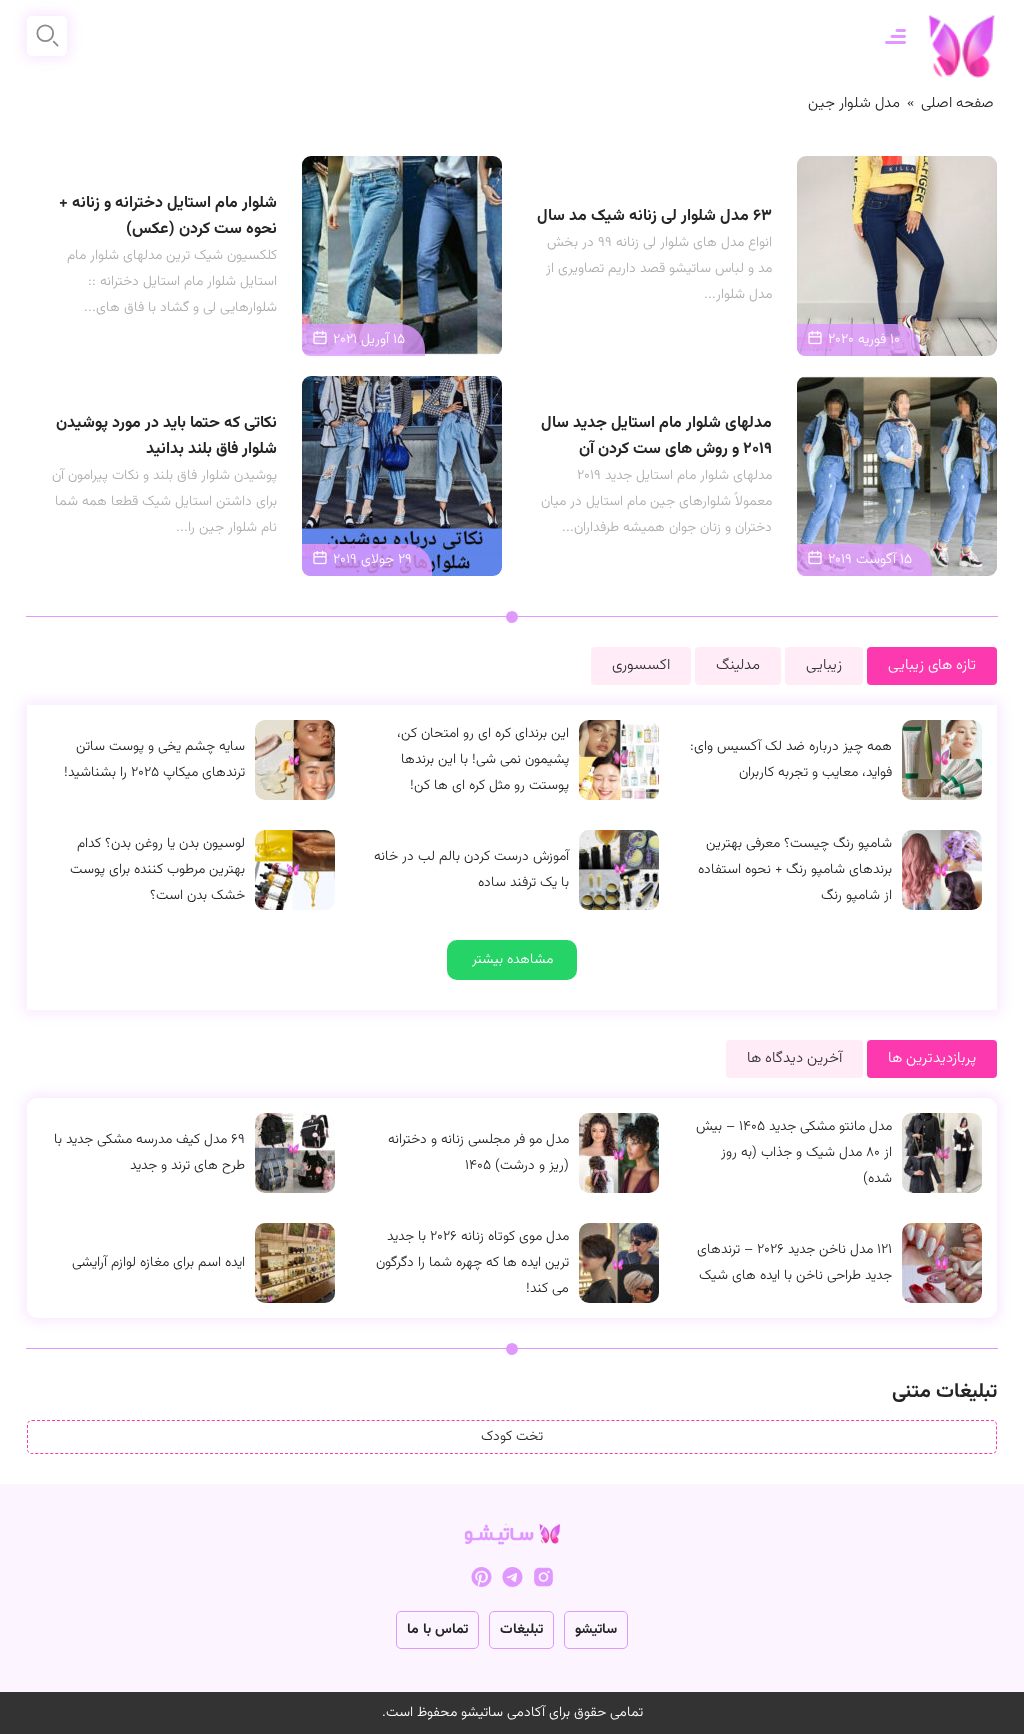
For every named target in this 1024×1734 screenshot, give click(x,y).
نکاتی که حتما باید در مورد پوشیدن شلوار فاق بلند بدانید (166, 436)
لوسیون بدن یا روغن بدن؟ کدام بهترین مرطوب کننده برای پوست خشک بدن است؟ (157, 870)
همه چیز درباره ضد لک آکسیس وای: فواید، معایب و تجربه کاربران (791, 760)
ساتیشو (596, 1630)
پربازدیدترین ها (932, 1058)
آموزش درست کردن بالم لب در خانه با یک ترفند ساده (471, 870)
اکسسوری (641, 665)
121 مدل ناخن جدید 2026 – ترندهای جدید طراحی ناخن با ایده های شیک (794, 1263)
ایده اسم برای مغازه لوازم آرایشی (158, 1263)
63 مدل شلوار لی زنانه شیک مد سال (654, 216)
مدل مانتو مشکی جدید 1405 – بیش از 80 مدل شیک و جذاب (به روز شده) (794, 1153)
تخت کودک (512, 1437)
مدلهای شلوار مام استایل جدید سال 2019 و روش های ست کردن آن (656, 436)
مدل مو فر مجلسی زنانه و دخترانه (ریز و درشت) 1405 (478, 1153)
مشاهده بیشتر (512, 960)
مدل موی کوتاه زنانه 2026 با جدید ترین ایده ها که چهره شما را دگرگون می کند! (472, 1263)
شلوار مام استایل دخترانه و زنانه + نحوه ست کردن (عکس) (168, 216)
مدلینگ (738, 665)
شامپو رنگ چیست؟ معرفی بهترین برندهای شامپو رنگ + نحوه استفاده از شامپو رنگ (795, 870)
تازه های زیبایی (932, 665)
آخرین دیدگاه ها (794, 1058)
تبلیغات (521, 1630)
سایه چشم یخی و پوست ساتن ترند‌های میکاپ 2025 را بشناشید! (154, 760)
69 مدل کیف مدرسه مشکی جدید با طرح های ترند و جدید (149, 1153)
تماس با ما (437, 1630)
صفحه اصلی (957, 103)
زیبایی (824, 665)
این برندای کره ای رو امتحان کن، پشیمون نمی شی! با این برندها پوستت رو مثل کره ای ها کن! (483, 760)
